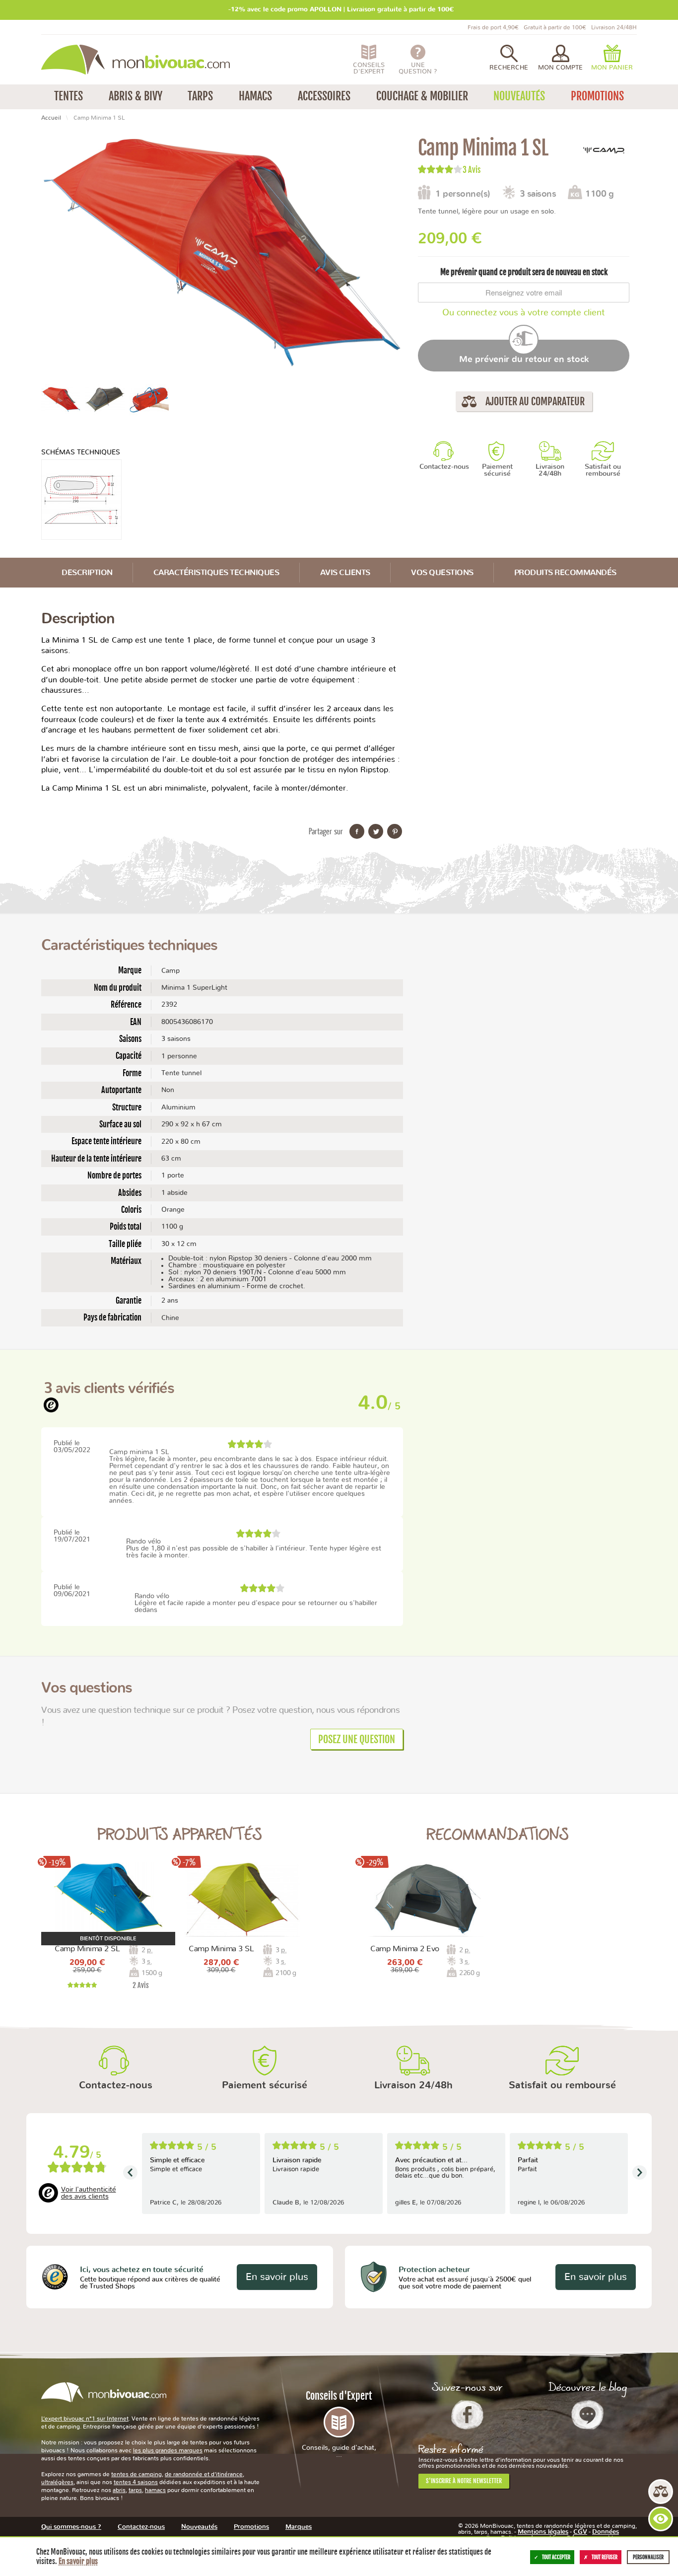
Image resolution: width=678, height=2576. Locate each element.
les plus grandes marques (168, 2450)
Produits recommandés (565, 573)
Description (87, 573)
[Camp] (605, 151)
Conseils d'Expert (339, 2424)
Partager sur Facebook (357, 831)
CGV (580, 2532)
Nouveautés (199, 2527)
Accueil (51, 118)
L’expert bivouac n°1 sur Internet (85, 2419)
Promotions (251, 2527)
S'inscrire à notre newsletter (464, 2481)
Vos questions (442, 573)
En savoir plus (277, 2277)
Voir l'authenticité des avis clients (89, 2193)
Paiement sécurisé (497, 470)
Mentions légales (543, 2532)
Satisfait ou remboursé (603, 470)
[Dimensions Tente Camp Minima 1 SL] (81, 500)
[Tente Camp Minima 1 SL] (61, 399)
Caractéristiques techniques (216, 573)
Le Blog (587, 2415)
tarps (135, 2490)
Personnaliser (648, 2557)
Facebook (467, 2415)
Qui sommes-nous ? (71, 2527)
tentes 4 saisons (136, 2482)
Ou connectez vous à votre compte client (524, 313)
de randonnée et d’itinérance (204, 2474)
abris (119, 2490)
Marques (299, 2527)
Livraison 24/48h (550, 470)
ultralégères (57, 2482)
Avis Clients (345, 573)
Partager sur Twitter (376, 831)
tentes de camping (136, 2474)
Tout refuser (605, 2557)
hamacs (155, 2490)
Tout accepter (556, 2557)
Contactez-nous (444, 467)
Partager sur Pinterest (395, 831)
